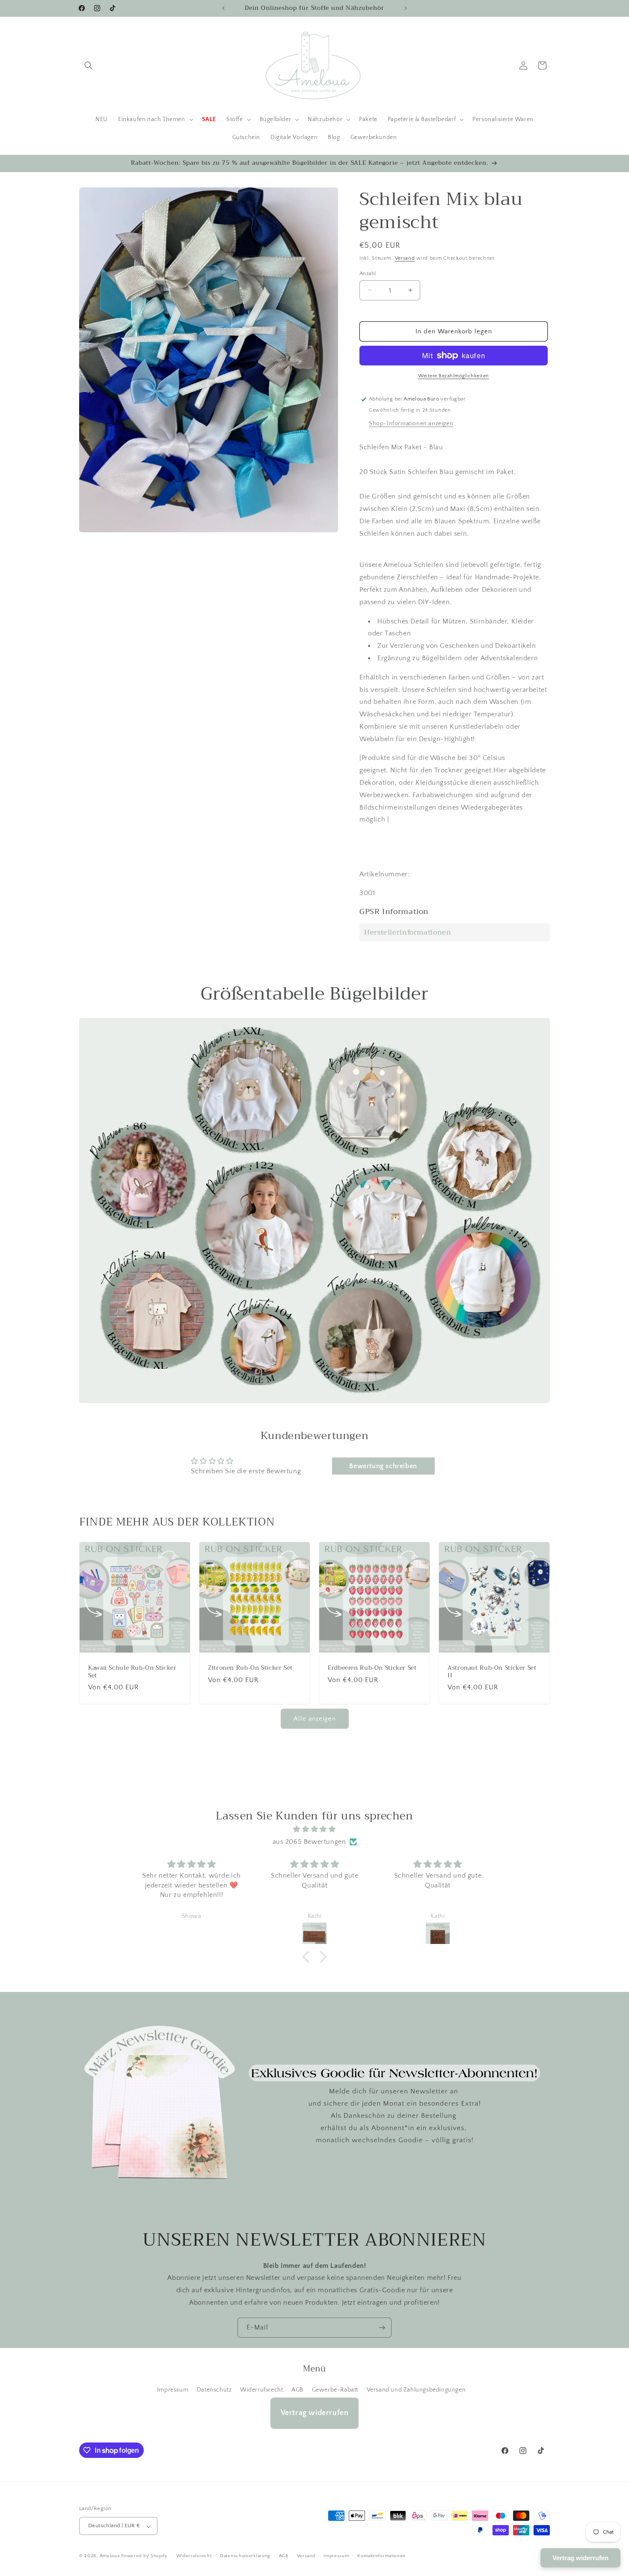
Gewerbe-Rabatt (335, 2390)
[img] (314, 1830)
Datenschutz (214, 2390)
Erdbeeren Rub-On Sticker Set (372, 1668)
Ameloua (110, 2556)
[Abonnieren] (382, 2328)
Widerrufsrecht (261, 2390)
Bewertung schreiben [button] (383, 1466)
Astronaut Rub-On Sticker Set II (492, 1672)
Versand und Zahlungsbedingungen (416, 2390)
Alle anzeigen (315, 1719)
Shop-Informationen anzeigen (411, 424)
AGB (297, 2390)
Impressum (173, 2390)
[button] (89, 65)
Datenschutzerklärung (245, 2556)
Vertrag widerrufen (315, 2413)
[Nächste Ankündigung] (406, 8)
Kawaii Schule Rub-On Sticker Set (132, 1672)
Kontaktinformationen (381, 2556)
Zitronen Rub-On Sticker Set (250, 1668)
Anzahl (368, 273)
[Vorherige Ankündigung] (223, 8)
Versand (405, 258)
